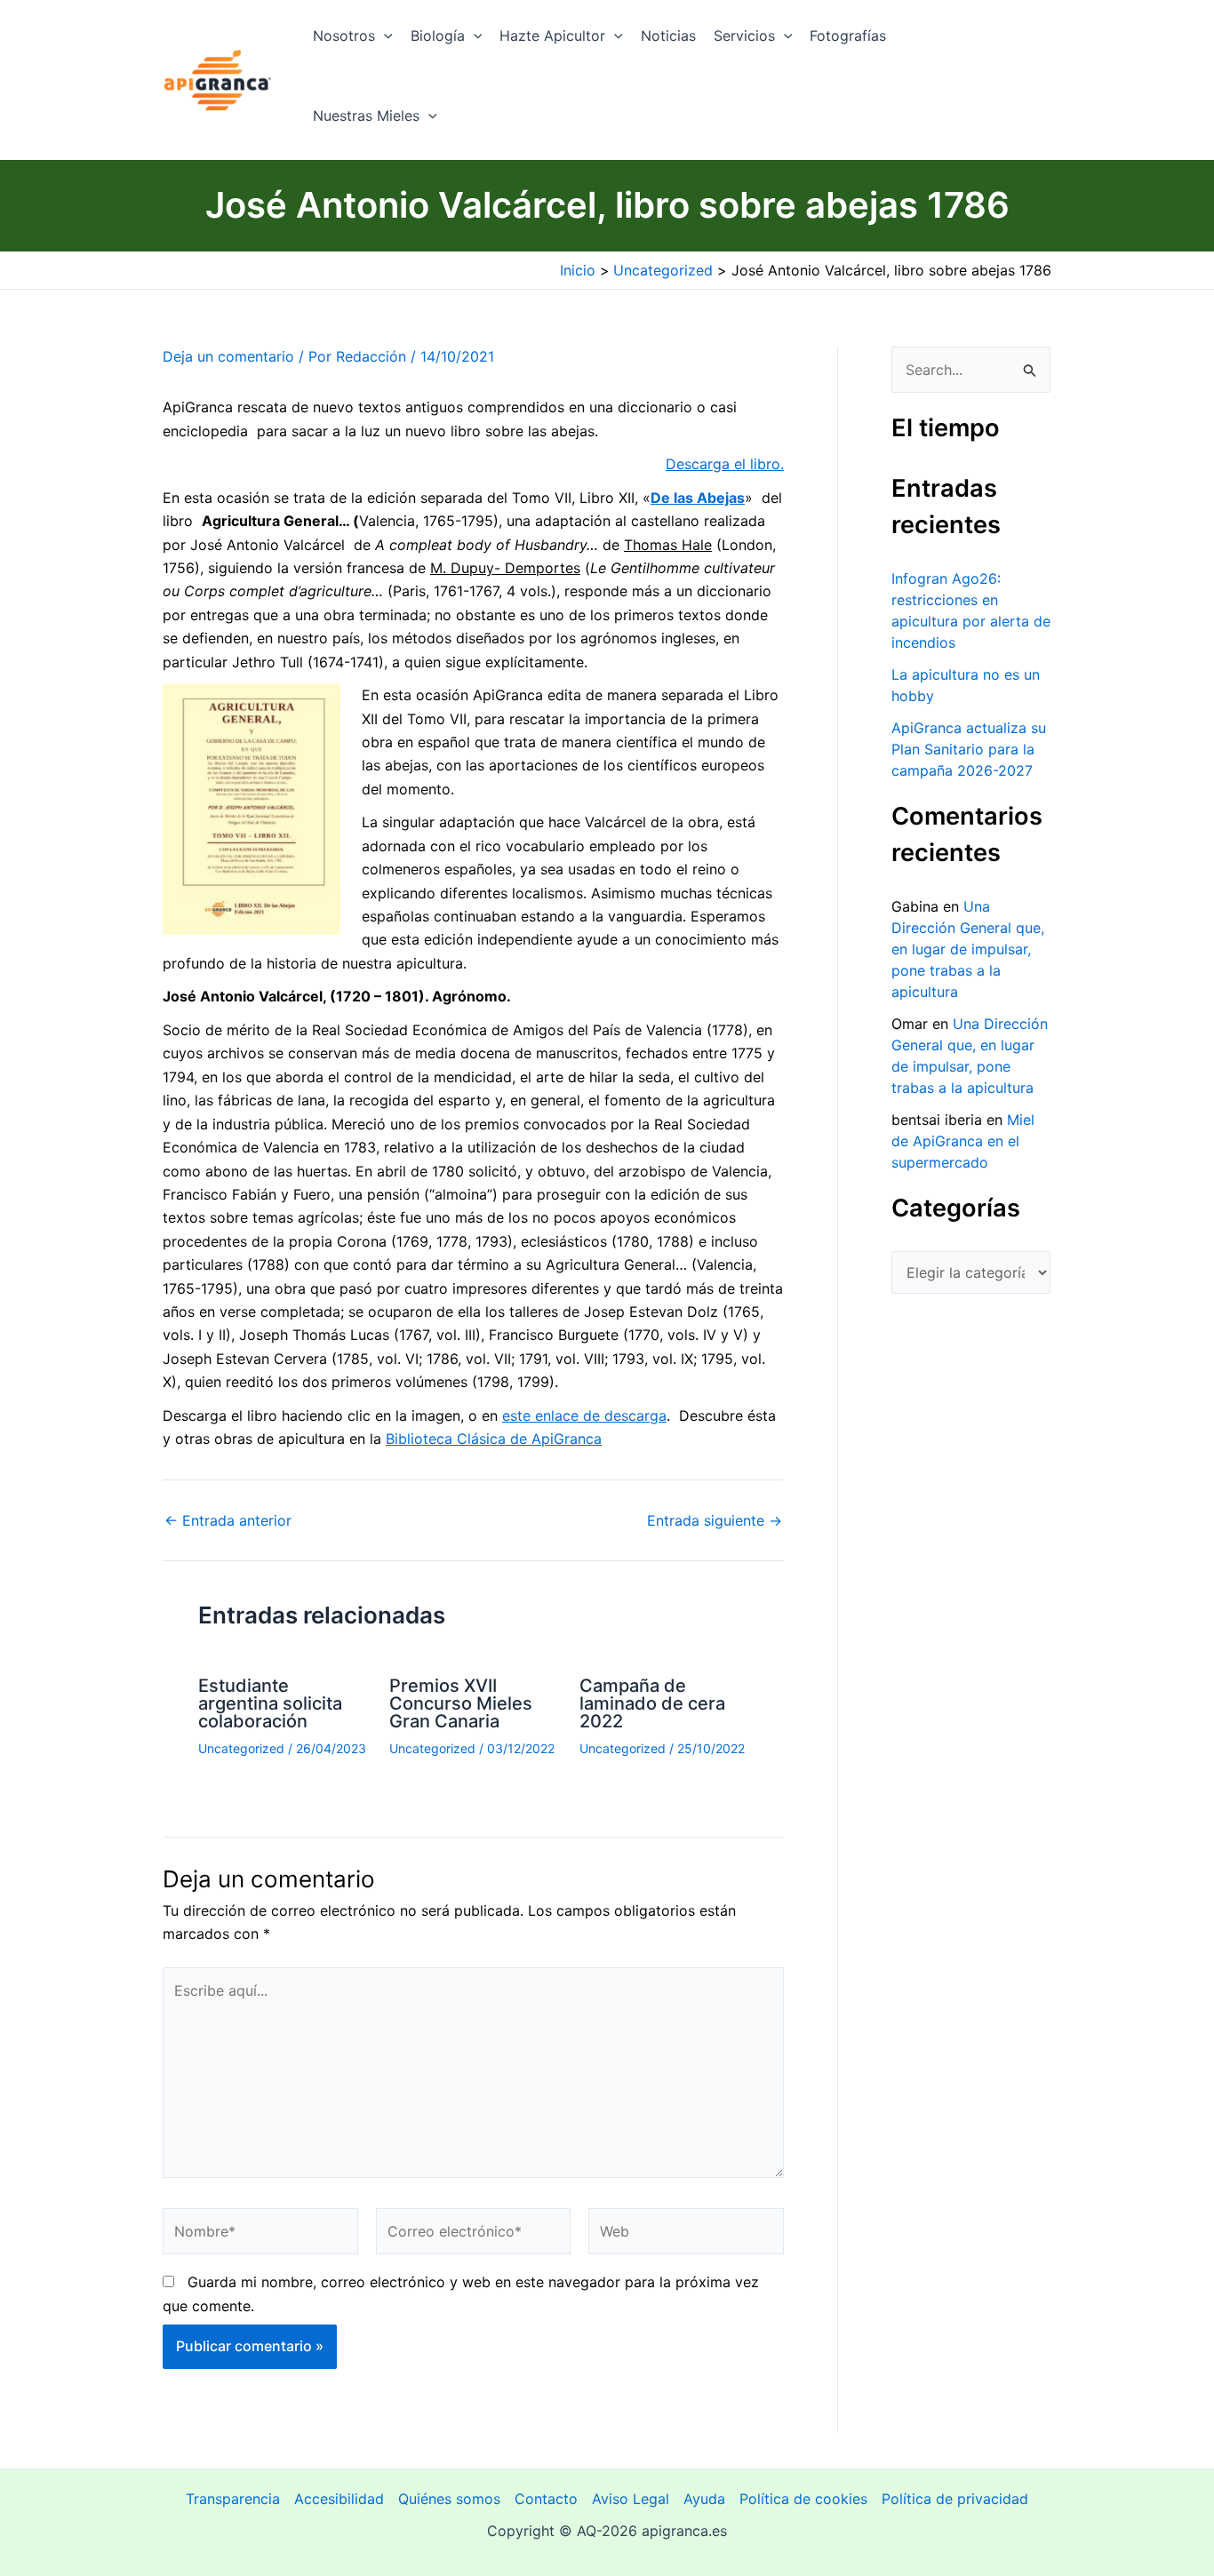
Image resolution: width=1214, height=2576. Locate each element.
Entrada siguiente (715, 1520)
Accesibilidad (339, 2499)
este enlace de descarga (584, 1416)
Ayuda (704, 2499)
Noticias (668, 36)
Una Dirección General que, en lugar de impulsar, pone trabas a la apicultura (968, 949)
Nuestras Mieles (366, 116)
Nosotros (344, 36)
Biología (438, 36)
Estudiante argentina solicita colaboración (270, 1703)
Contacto (546, 2499)
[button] (384, 36)
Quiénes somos (449, 2499)
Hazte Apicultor (552, 36)
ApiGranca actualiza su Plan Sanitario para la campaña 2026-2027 (969, 749)
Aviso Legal (631, 2499)
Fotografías (848, 36)
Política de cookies (803, 2499)
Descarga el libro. (725, 464)
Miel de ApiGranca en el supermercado (963, 1141)
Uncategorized (241, 1748)
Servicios (744, 36)
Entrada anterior (228, 1520)
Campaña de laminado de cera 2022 (652, 1703)
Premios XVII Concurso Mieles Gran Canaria (461, 1703)
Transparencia (233, 2499)
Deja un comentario (228, 356)
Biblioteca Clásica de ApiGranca (494, 1439)
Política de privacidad (955, 2499)
